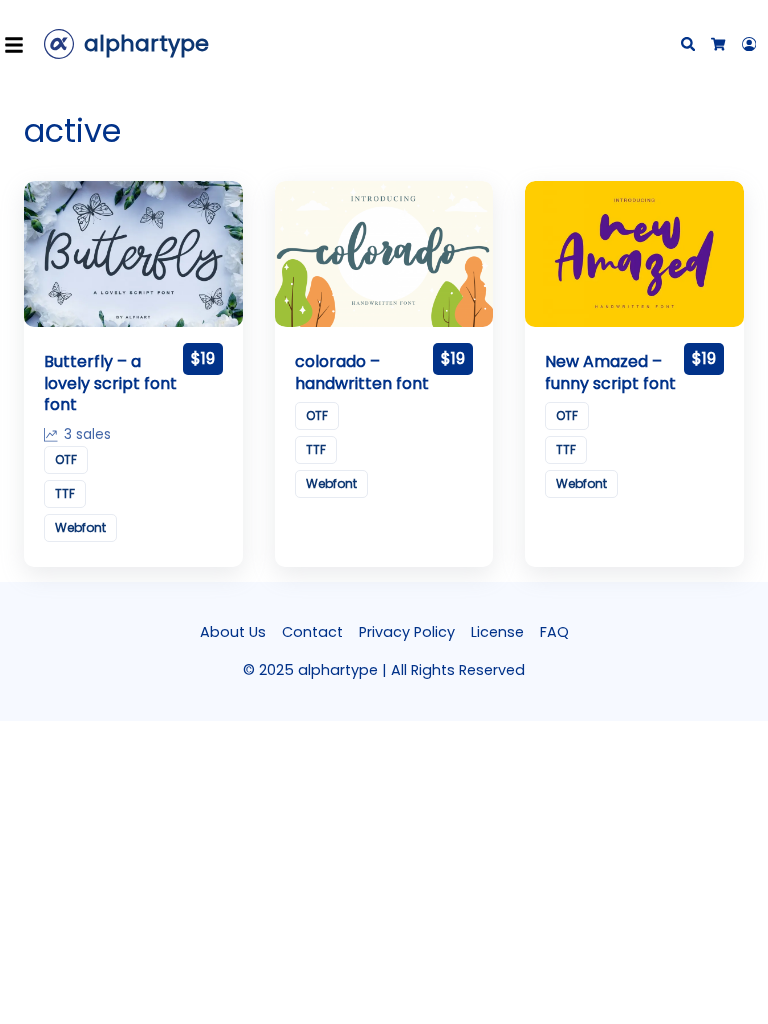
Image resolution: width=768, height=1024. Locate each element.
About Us (233, 632)
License (497, 632)
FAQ (554, 632)
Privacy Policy (407, 632)
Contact (312, 632)
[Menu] (20, 44)
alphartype (146, 43)
